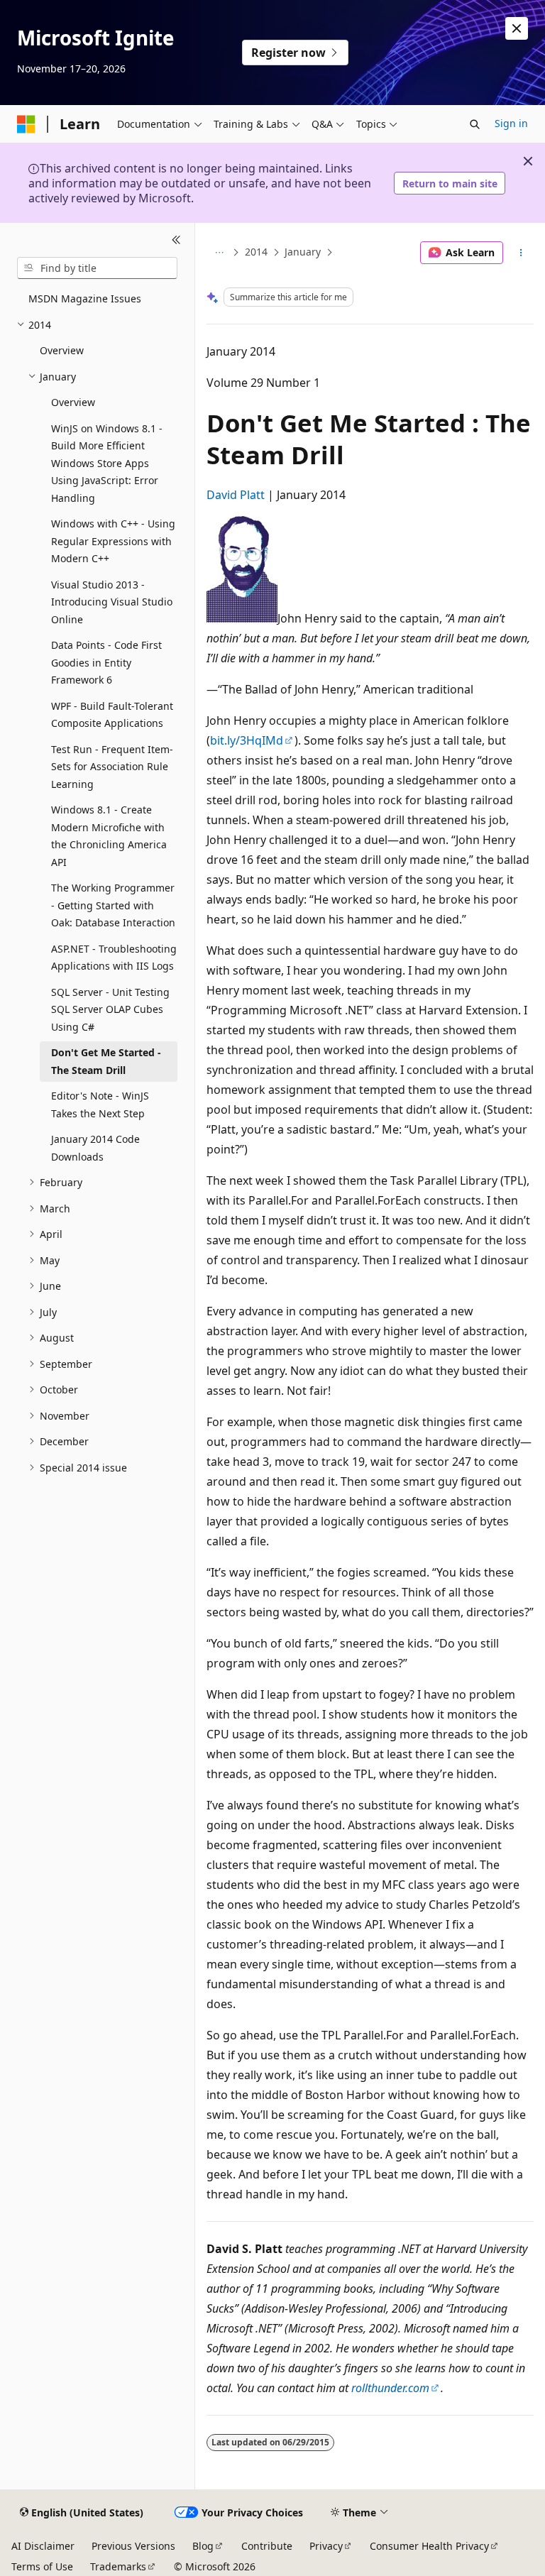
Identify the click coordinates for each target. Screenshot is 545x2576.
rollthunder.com (390, 2388)
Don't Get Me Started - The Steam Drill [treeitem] (106, 1061)
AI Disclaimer (43, 2546)
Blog (203, 2546)
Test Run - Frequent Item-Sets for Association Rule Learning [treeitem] (112, 767)
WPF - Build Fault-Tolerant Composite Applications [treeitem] (112, 715)
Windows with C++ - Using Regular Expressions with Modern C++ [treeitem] (113, 541)
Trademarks (118, 2566)
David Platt (236, 495)
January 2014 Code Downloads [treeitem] (95, 1148)
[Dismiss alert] (517, 28)
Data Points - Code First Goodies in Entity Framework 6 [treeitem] (106, 662)
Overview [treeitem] (62, 350)
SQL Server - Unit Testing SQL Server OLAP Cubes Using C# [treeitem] (110, 1009)
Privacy (326, 2546)
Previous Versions (133, 2546)
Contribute (267, 2546)
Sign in (511, 123)
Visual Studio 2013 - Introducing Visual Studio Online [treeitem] (112, 602)
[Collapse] (176, 240)
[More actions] (521, 253)
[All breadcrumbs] (219, 253)
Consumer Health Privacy (429, 2546)
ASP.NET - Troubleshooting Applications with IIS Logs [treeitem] (114, 958)
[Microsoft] (26, 124)
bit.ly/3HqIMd (247, 740)
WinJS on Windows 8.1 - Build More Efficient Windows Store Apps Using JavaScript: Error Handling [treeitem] (107, 463)
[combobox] (97, 268)
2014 (256, 252)
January (303, 252)
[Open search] (475, 124)
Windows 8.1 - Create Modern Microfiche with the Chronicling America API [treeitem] (109, 836)
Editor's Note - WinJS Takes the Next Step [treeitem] (100, 1105)
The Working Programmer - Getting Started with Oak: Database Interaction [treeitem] (113, 905)
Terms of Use (42, 2566)
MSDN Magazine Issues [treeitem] (85, 298)
